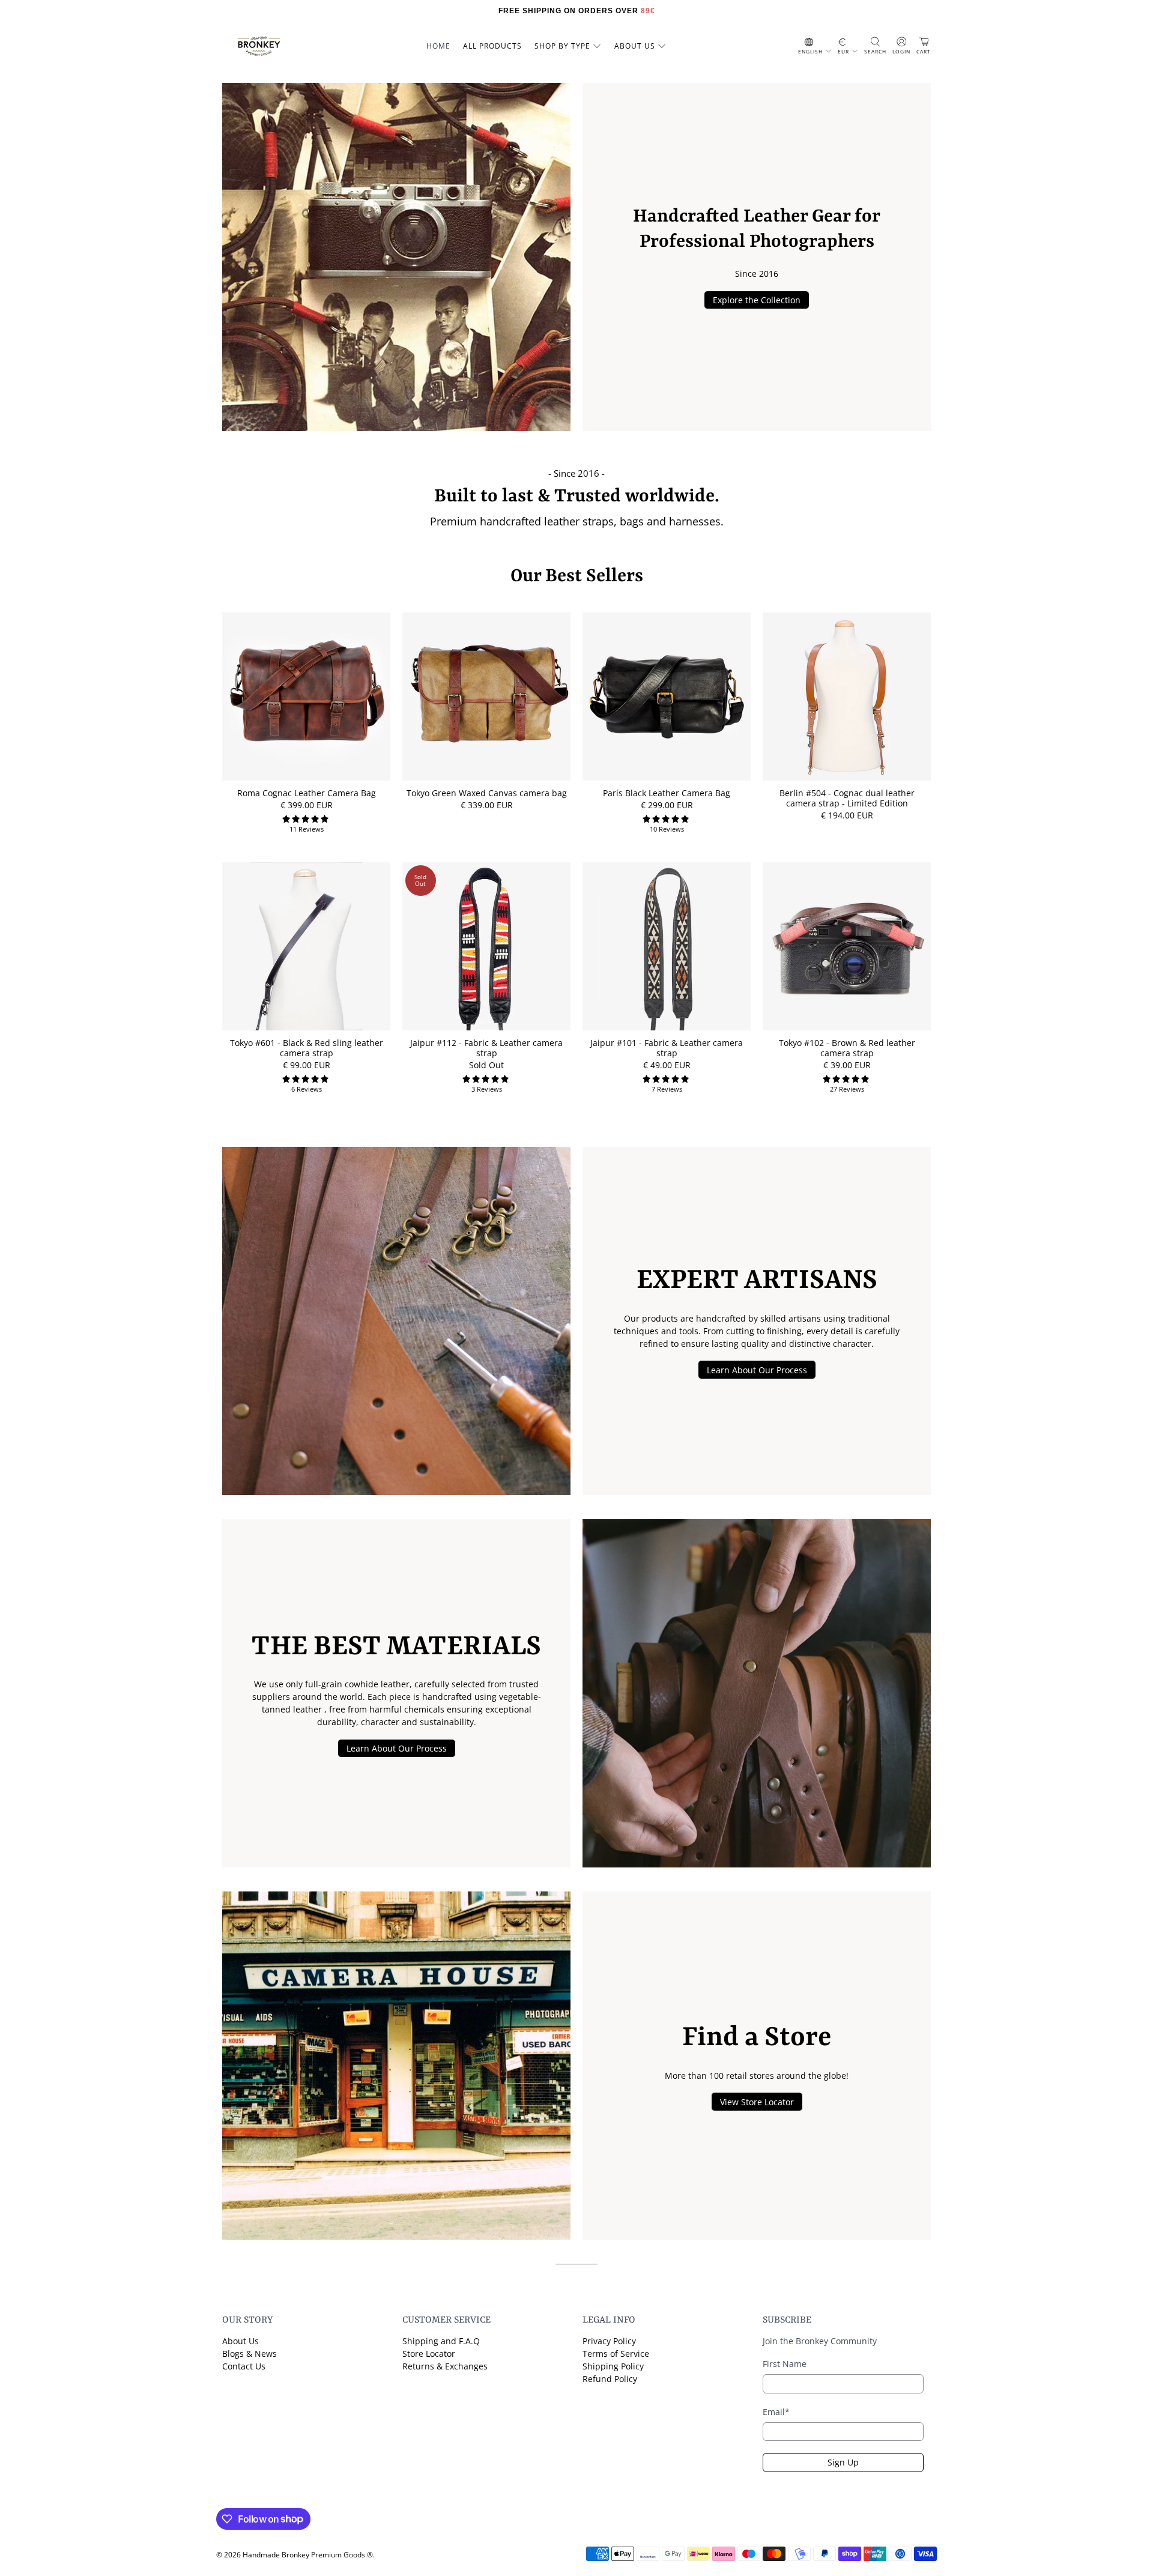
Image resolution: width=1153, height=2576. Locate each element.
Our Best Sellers (577, 577)
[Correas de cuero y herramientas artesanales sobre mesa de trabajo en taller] (396, 1321)
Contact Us (244, 2366)
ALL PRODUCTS (492, 46)
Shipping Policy (613, 2366)
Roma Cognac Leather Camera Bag (307, 793)
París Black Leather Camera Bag (667, 793)
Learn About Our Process (757, 1370)
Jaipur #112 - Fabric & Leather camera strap (486, 1048)
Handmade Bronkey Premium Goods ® (308, 2555)
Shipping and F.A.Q (441, 2341)
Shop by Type (562, 46)
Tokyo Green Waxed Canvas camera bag (487, 793)
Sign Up (843, 2462)
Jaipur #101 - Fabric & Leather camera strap (667, 1048)
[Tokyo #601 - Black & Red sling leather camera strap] (306, 946)
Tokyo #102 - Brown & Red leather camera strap (847, 1048)
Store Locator (429, 2354)
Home (438, 46)
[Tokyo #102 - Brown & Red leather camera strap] (847, 946)
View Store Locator (757, 2102)
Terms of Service (616, 2354)
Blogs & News (250, 2354)
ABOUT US (635, 46)
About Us (241, 2341)
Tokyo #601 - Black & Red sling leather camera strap (307, 1048)
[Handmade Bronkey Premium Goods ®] (259, 46)
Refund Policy (610, 2379)
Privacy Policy (609, 2341)
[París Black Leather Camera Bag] (667, 697)
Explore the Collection (757, 300)
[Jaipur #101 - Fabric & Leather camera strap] (667, 946)
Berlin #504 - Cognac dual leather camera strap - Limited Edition (847, 798)
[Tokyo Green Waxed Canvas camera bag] (486, 697)
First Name (785, 2364)
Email (776, 2412)
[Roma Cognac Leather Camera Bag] (306, 697)
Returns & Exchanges (445, 2366)
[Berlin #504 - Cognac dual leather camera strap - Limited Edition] (847, 697)
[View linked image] (396, 257)
